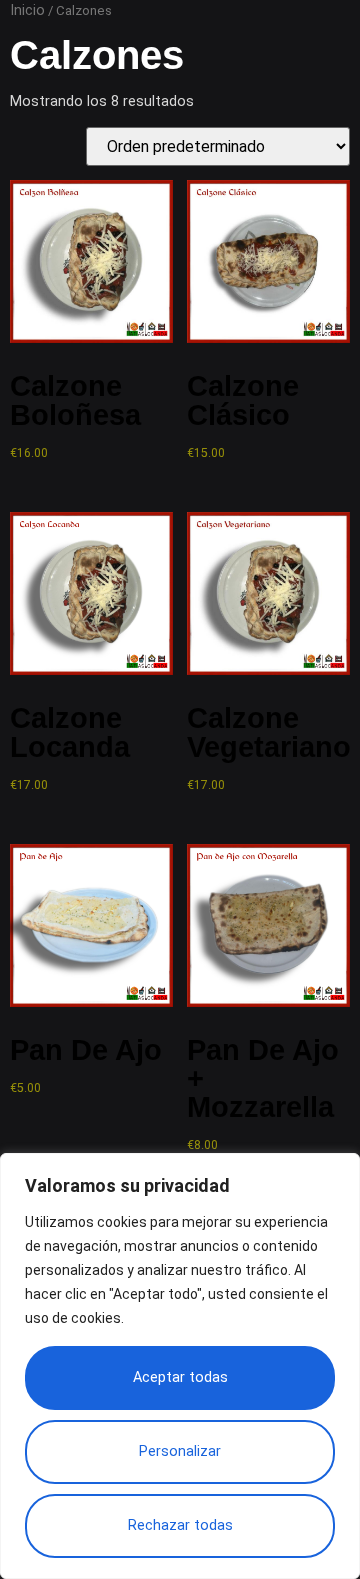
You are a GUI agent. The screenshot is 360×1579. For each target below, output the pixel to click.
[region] (180, 1366)
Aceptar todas (180, 1377)
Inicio (27, 10)
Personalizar (180, 1451)
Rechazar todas (180, 1525)
